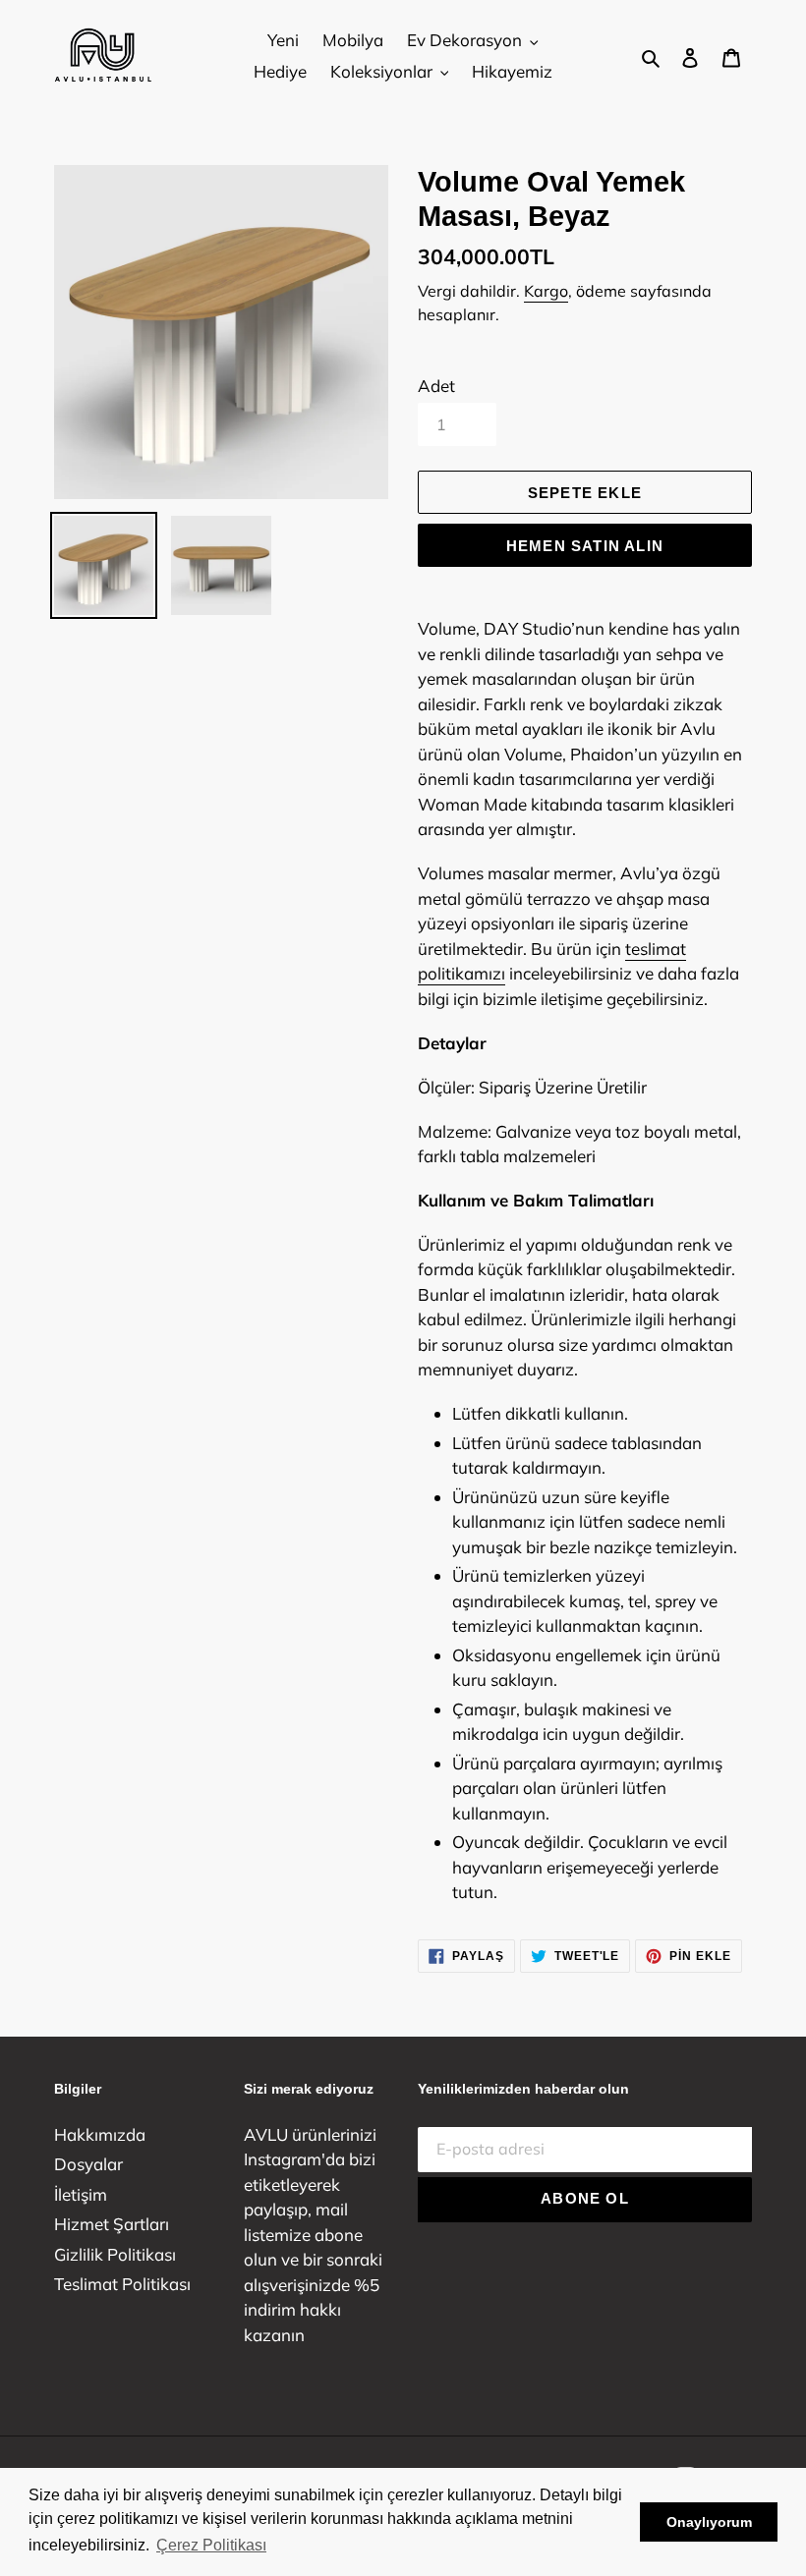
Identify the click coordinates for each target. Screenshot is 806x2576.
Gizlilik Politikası (115, 2254)
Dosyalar (88, 2164)
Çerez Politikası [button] (211, 2545)
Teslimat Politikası (122, 2284)
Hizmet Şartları (112, 2224)
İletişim (81, 2194)
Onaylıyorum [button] (709, 2522)
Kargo (546, 291)
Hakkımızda (100, 2134)
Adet (436, 386)
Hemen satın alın (585, 546)
